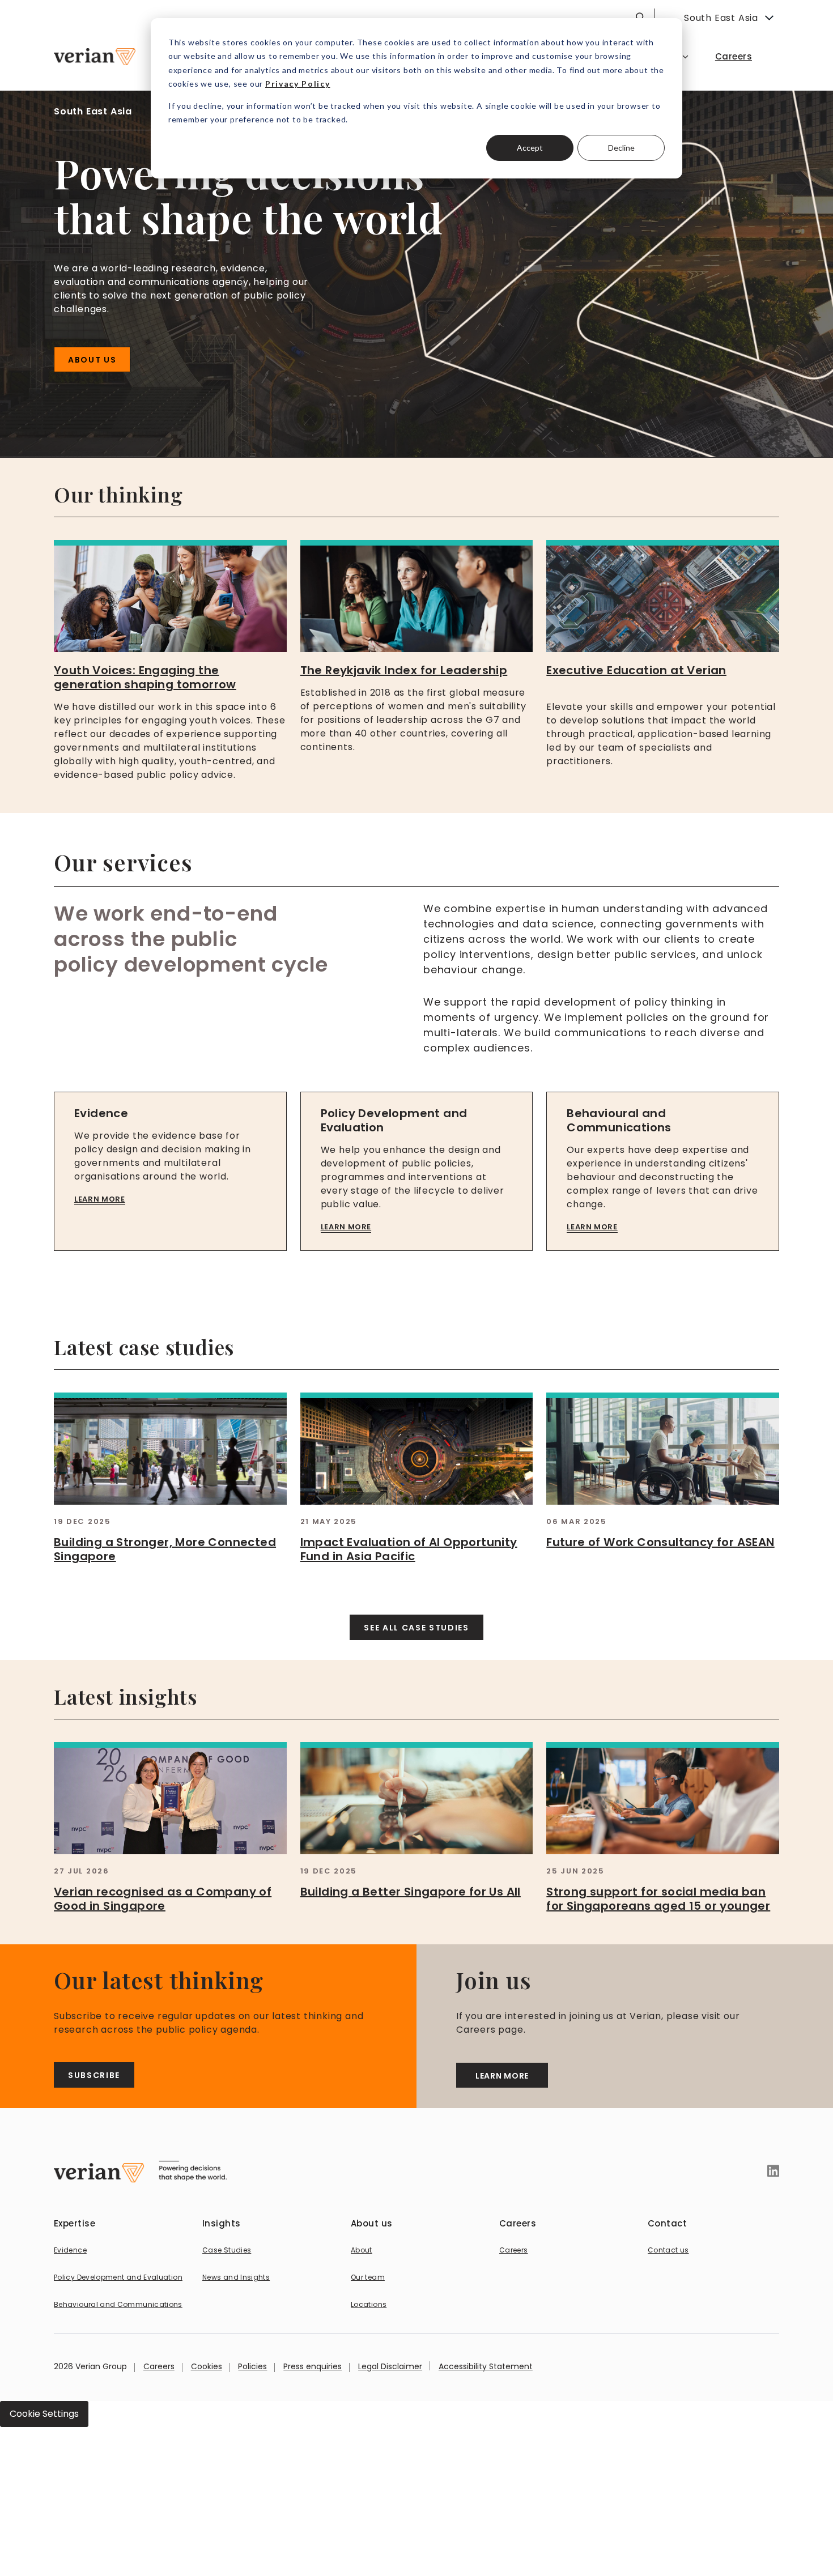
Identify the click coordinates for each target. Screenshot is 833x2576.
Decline (621, 148)
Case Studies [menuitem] (227, 2250)
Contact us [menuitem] (668, 2250)
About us (92, 360)
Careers (159, 2366)
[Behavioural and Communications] (663, 1171)
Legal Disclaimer (390, 2366)
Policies (252, 2366)
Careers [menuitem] (734, 56)
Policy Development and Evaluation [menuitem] (118, 2277)
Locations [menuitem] (369, 2304)
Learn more (100, 1199)
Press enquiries (313, 2366)
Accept (530, 148)
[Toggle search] (640, 17)
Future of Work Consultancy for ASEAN (660, 1542)
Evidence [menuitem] (70, 2250)
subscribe (94, 2075)
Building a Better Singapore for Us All (411, 1892)
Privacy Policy (298, 84)
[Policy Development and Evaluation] (417, 1171)
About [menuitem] (362, 2250)
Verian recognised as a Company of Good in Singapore (163, 1899)
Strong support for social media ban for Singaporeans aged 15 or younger (658, 1899)
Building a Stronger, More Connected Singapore (165, 1549)
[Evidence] (170, 1171)
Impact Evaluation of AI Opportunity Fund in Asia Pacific (409, 1549)
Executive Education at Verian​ (636, 670)
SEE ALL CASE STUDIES (416, 1628)
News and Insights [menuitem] (236, 2277)
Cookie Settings (44, 2414)
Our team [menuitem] (368, 2277)
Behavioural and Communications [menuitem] (118, 2304)
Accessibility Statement (486, 2366)
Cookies (207, 2366)
